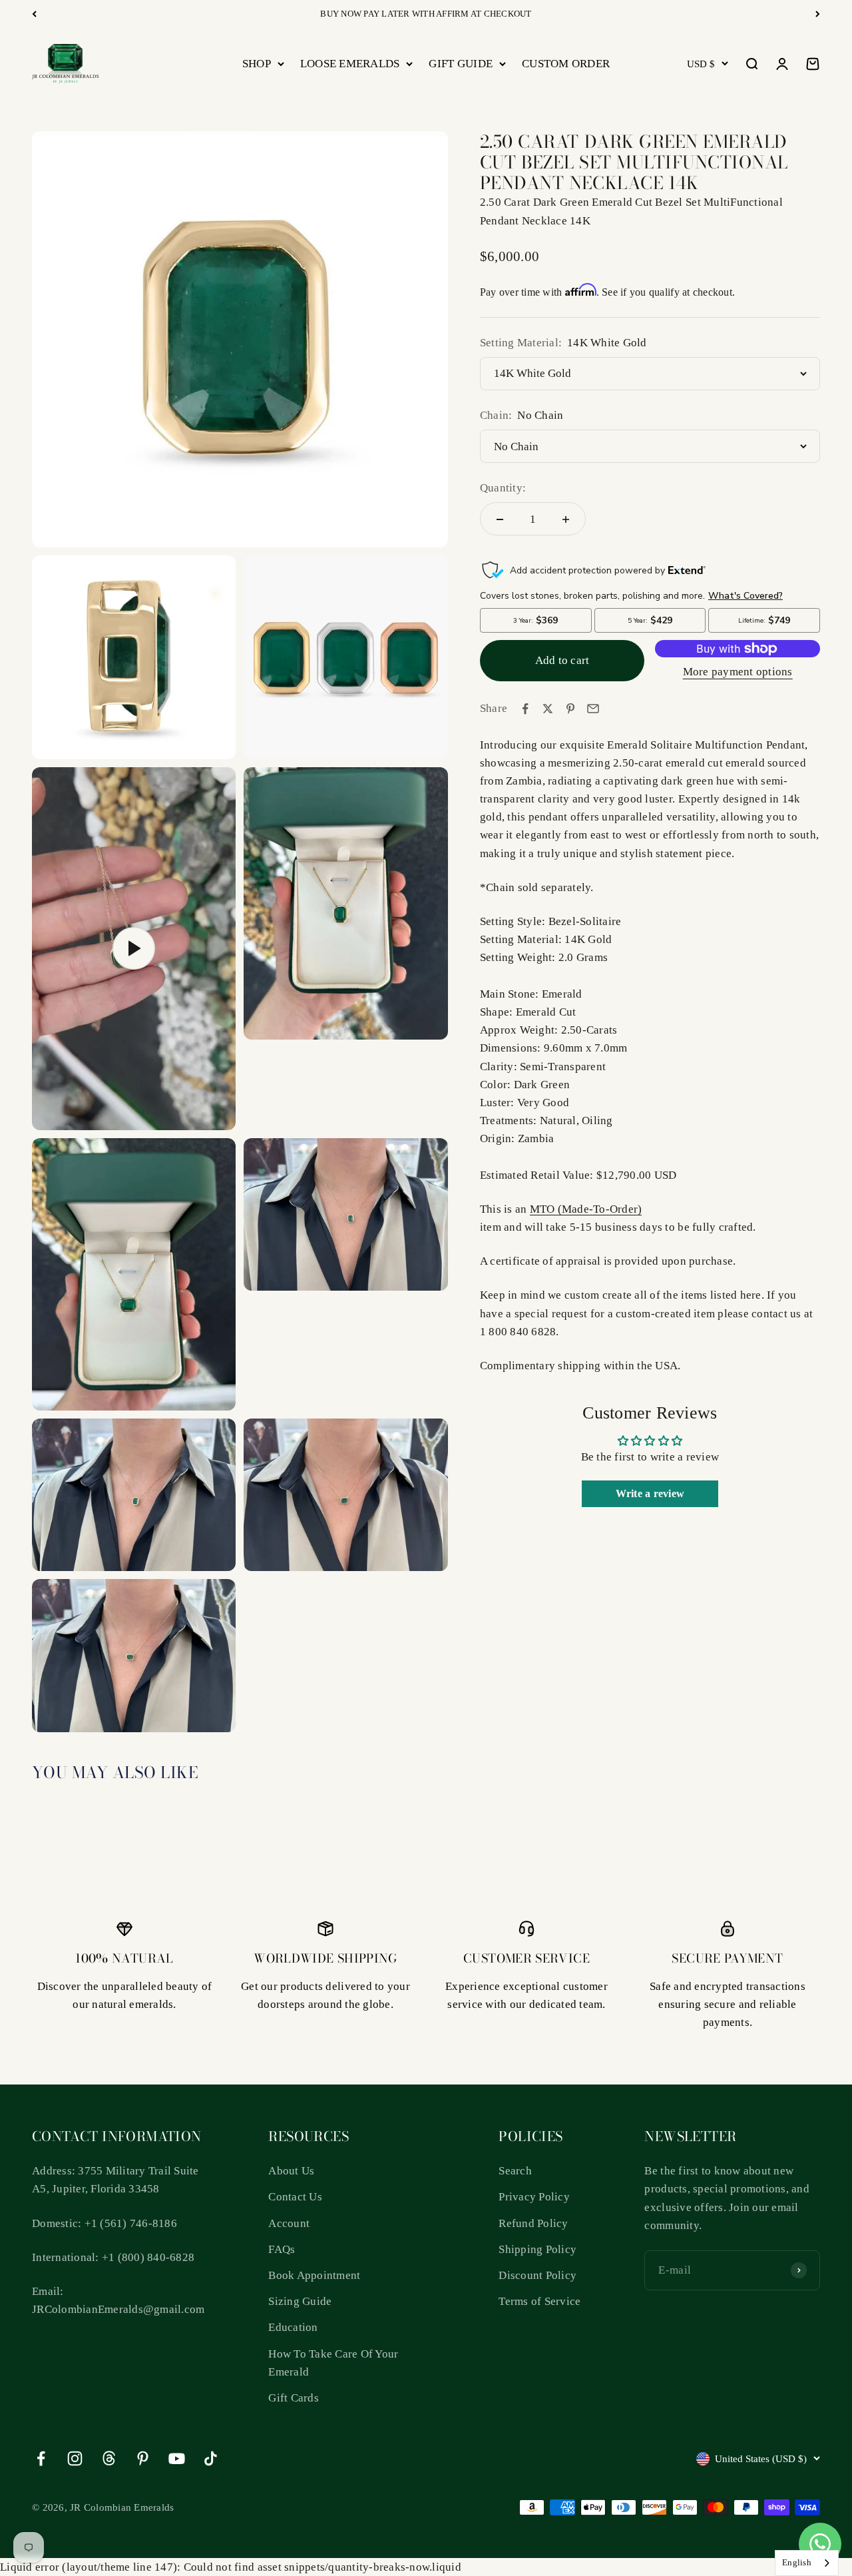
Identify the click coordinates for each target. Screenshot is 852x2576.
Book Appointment (314, 2275)
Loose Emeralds (350, 64)
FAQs (282, 2249)
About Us (291, 2171)
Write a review (650, 1493)
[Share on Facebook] (525, 709)
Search (515, 2171)
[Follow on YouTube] (177, 2458)
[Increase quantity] (566, 519)
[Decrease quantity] (500, 519)
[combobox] (807, 2563)
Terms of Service (539, 2301)
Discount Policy (537, 2275)
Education (293, 2327)
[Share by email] (593, 709)
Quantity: (503, 488)
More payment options (738, 672)
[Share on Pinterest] (570, 709)
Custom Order (566, 64)
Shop (257, 64)
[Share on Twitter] (548, 709)
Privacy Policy (534, 2197)
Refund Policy (533, 2223)
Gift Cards (294, 2398)
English (797, 2562)
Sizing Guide (300, 2301)
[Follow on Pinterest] (143, 2458)
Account (289, 2223)
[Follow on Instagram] (75, 2458)
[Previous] (34, 14)
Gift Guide (461, 64)
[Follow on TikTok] (211, 2458)
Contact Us (295, 2197)
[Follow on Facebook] (41, 2458)
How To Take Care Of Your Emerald (333, 2363)
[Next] (818, 14)
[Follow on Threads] (109, 2458)
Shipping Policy (537, 2249)
